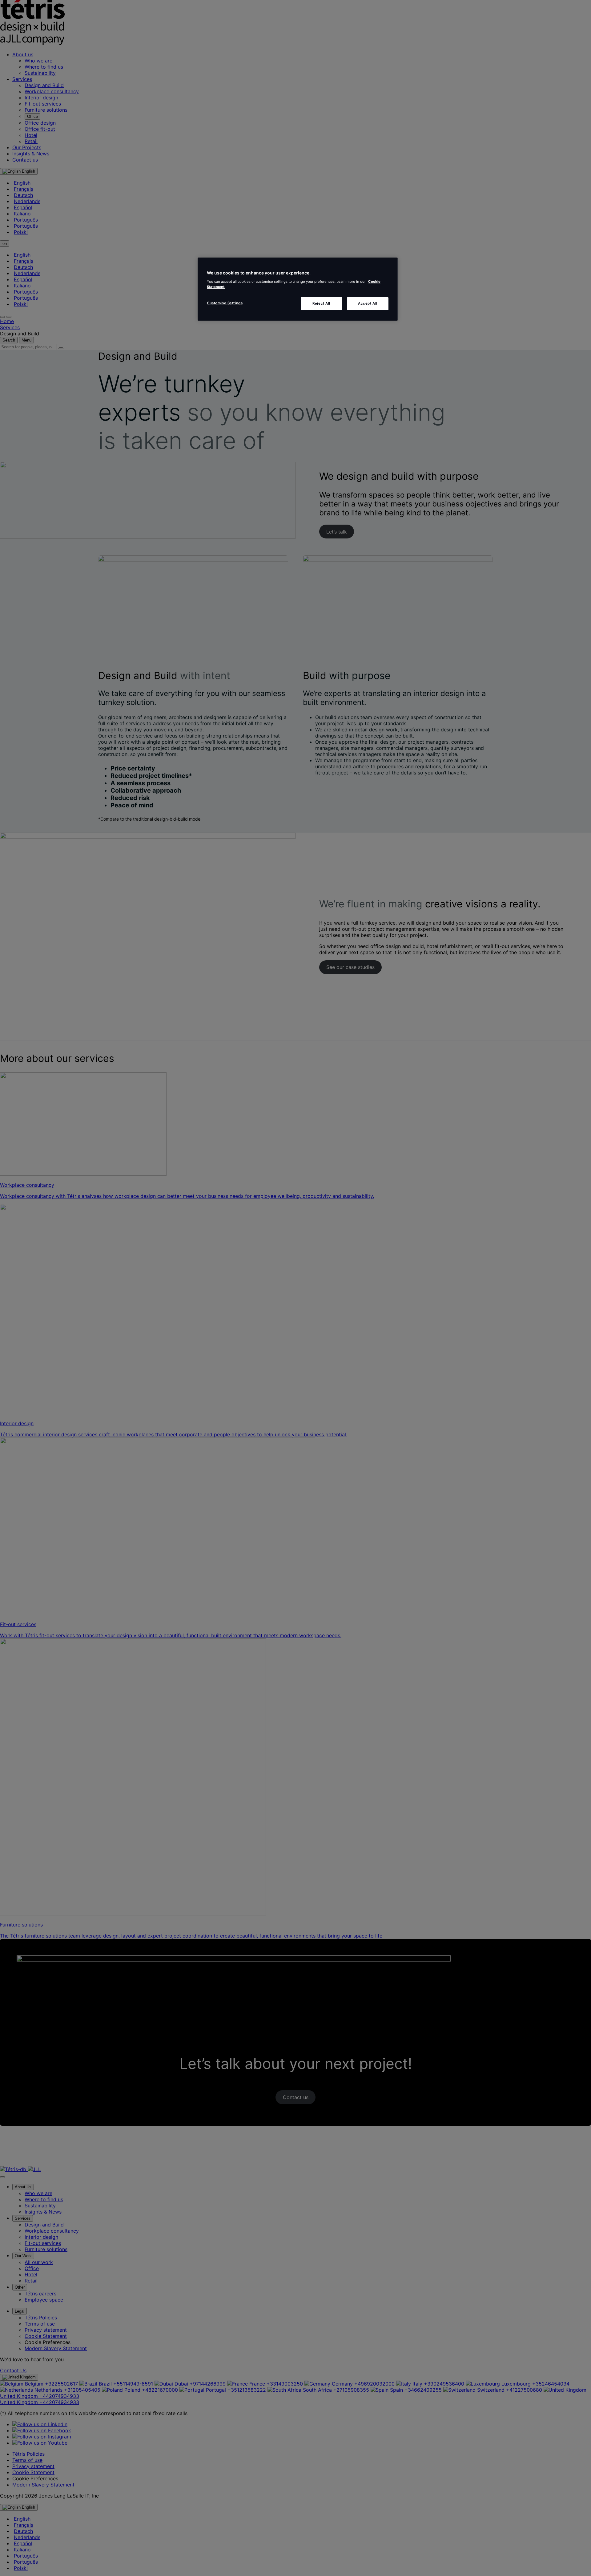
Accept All (368, 303)
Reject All (321, 303)
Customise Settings (225, 303)
